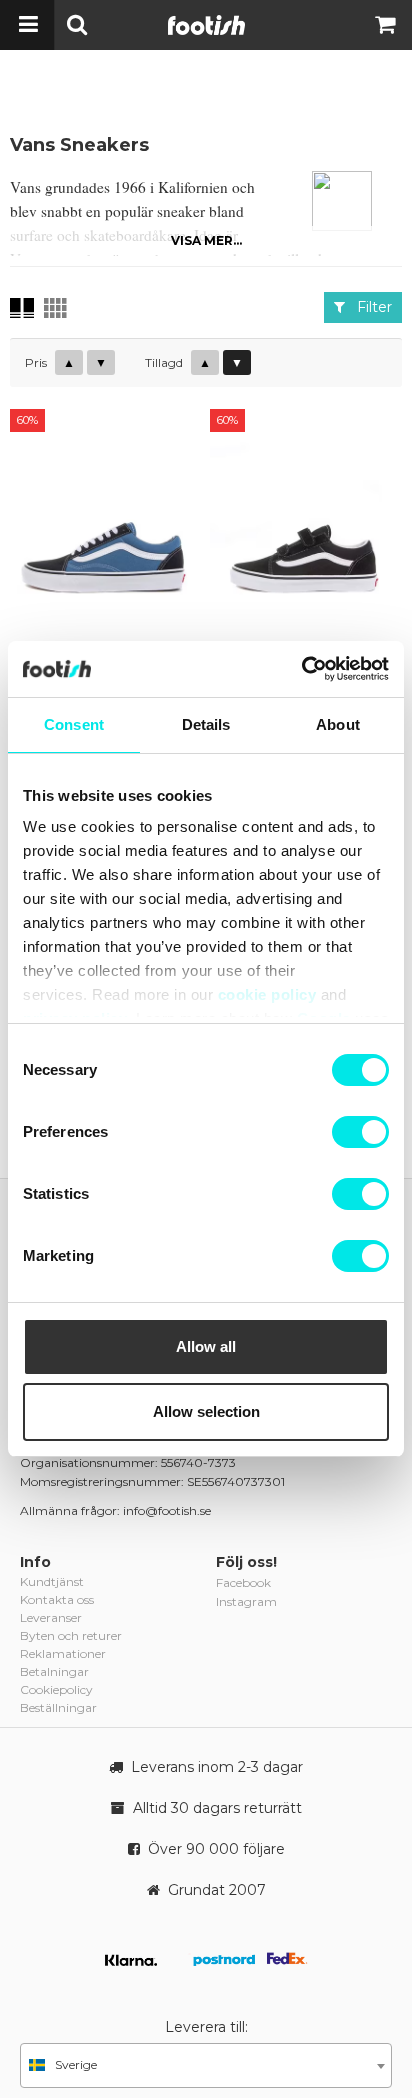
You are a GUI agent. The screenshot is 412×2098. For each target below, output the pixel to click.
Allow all (206, 1346)
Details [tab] (206, 724)
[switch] (360, 1132)
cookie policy (267, 994)
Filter (368, 307)
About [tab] (338, 724)
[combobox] (206, 2065)
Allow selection (206, 1411)
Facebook (243, 1582)
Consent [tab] (74, 724)
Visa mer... (206, 240)
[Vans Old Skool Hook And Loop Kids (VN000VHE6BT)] (306, 529)
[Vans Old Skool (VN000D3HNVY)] (106, 529)
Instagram (246, 1601)
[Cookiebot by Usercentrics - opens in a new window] (301, 669)
